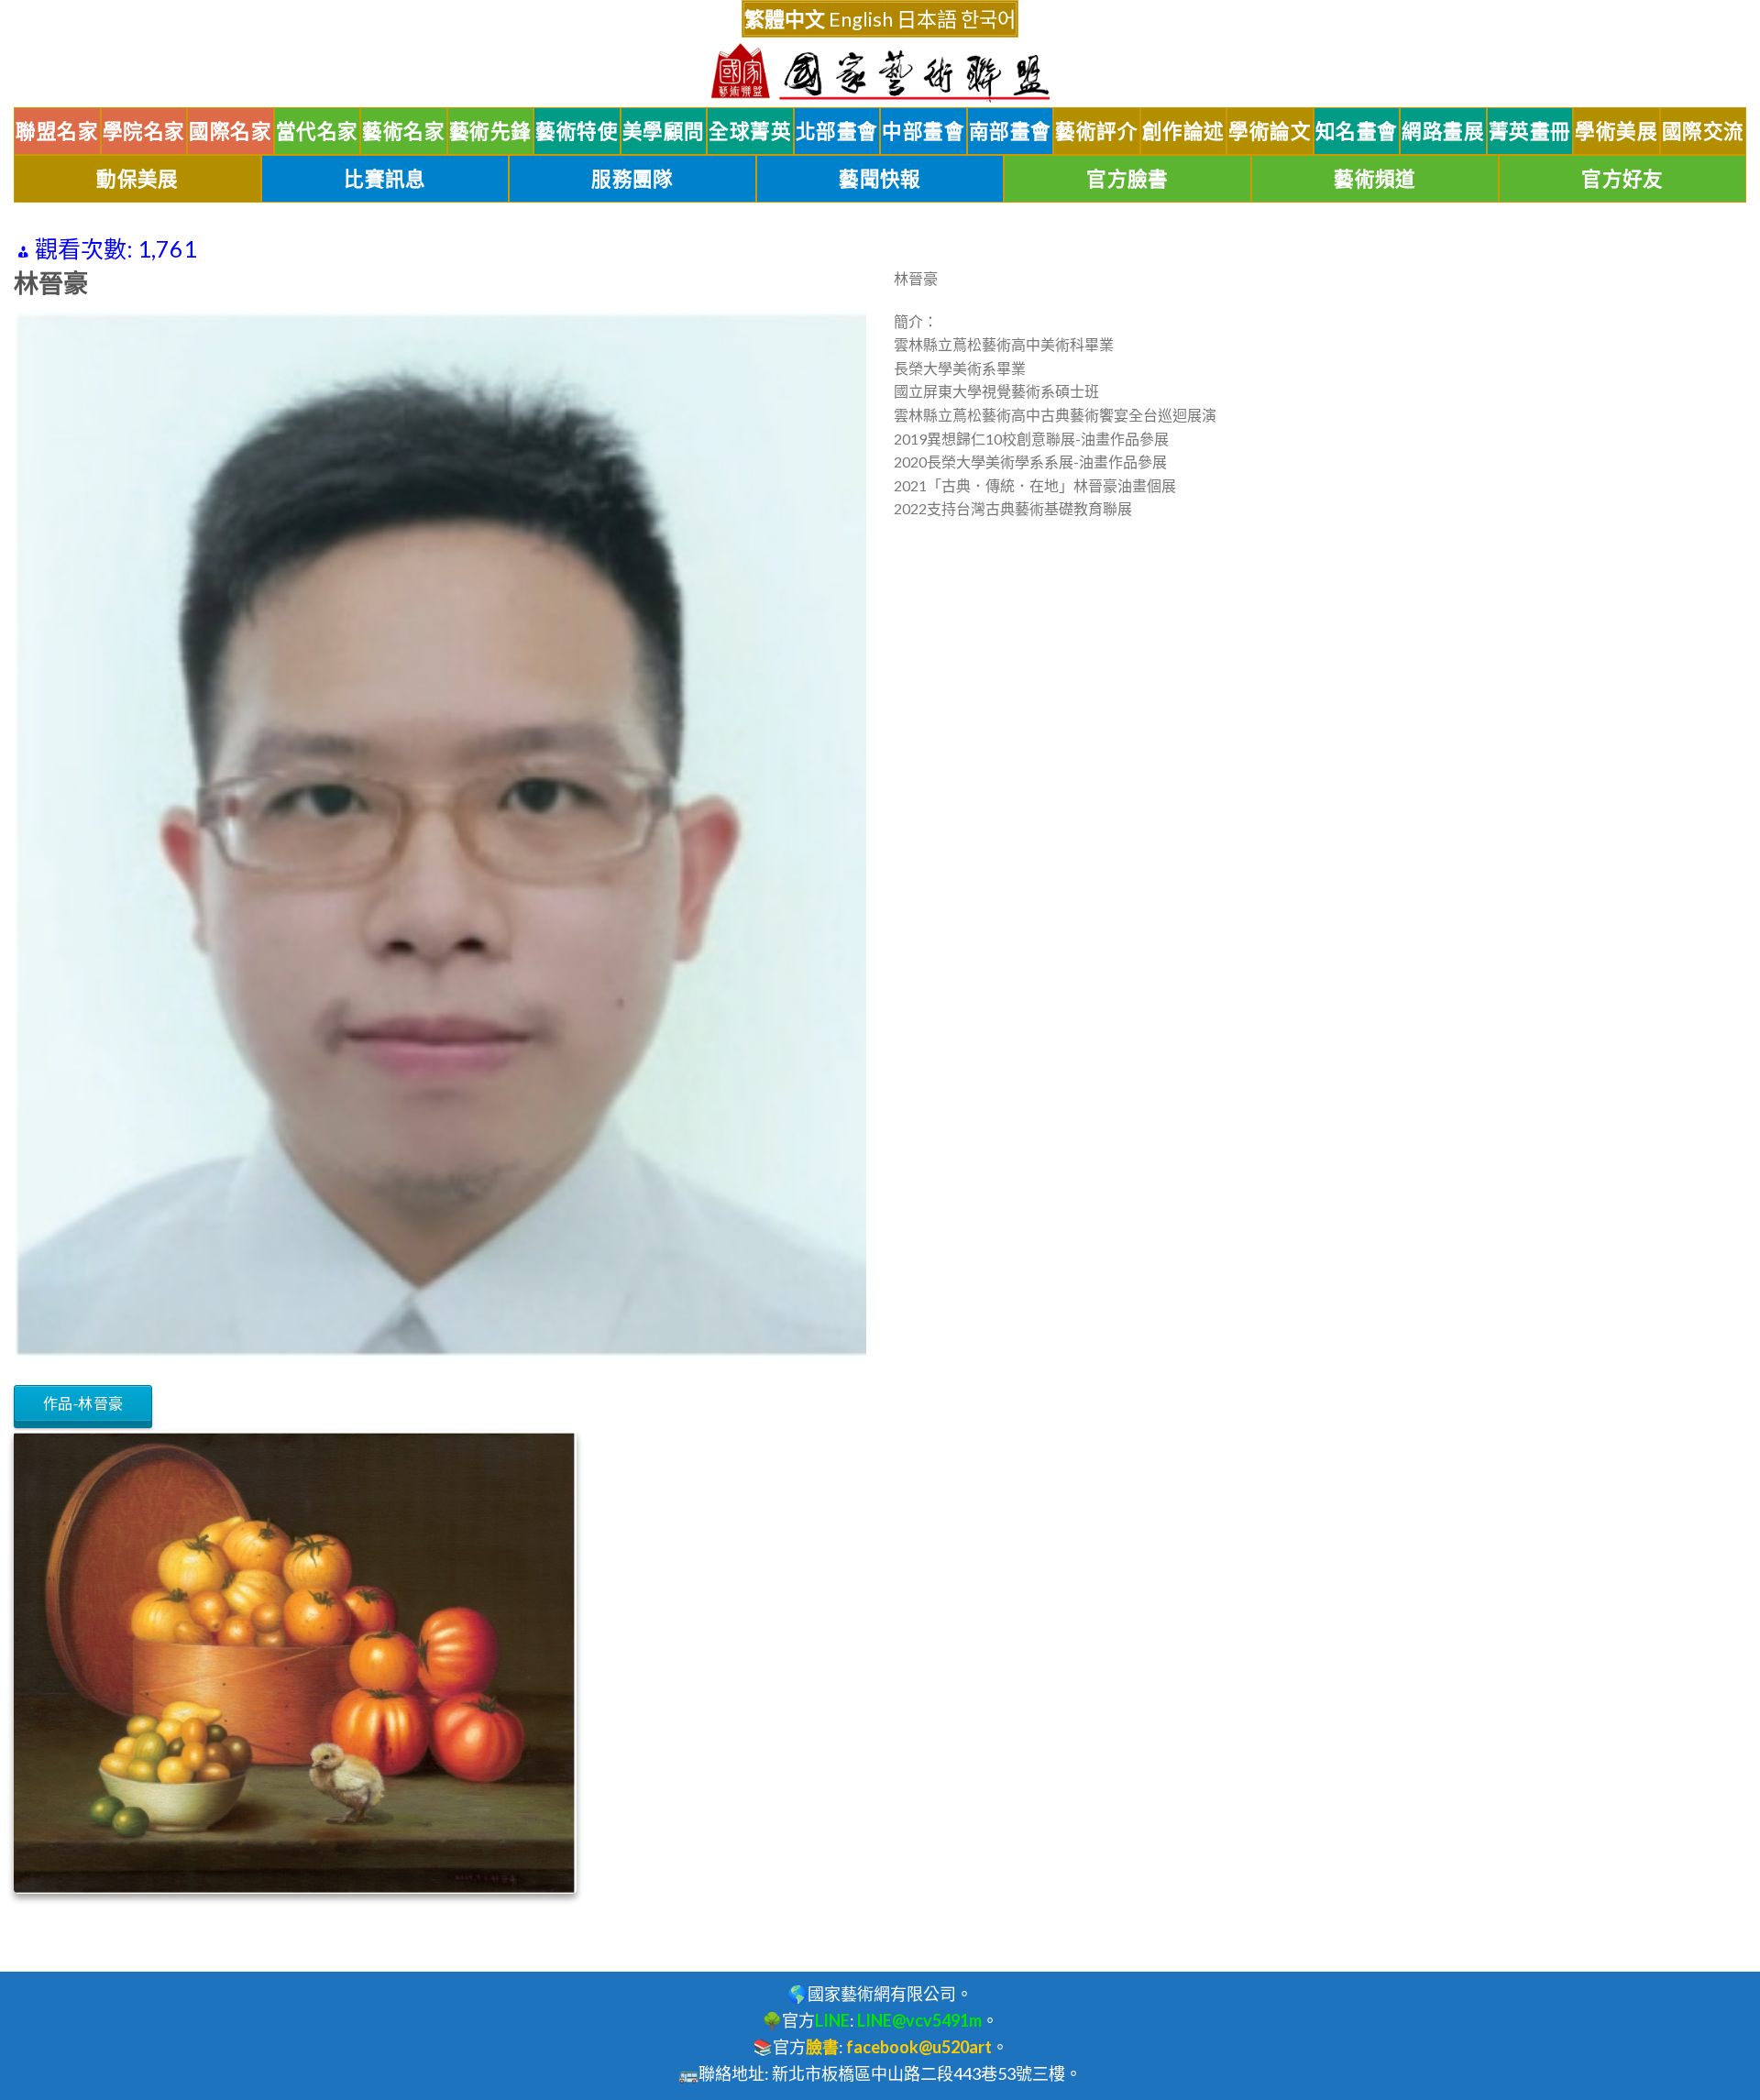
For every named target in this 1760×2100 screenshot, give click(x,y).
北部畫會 (837, 131)
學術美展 (1616, 131)
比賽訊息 (385, 179)
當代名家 (317, 131)
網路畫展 (1443, 131)
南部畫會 (1010, 131)
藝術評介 (1096, 131)
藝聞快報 (880, 179)
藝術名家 (403, 131)
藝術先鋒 (490, 131)
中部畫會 (923, 131)
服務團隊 (632, 179)
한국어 (988, 19)
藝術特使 (577, 131)
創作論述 (1183, 131)
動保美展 (137, 179)
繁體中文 (785, 19)
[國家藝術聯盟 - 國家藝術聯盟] (880, 73)
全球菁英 (750, 131)
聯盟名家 (57, 131)
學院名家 (144, 131)
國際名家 (230, 131)
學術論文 (1270, 131)
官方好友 (1622, 179)
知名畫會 (1357, 131)
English (861, 19)
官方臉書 (1127, 179)
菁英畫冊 (1530, 131)
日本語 (927, 19)
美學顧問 (664, 131)
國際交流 (1703, 131)
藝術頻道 (1375, 179)
